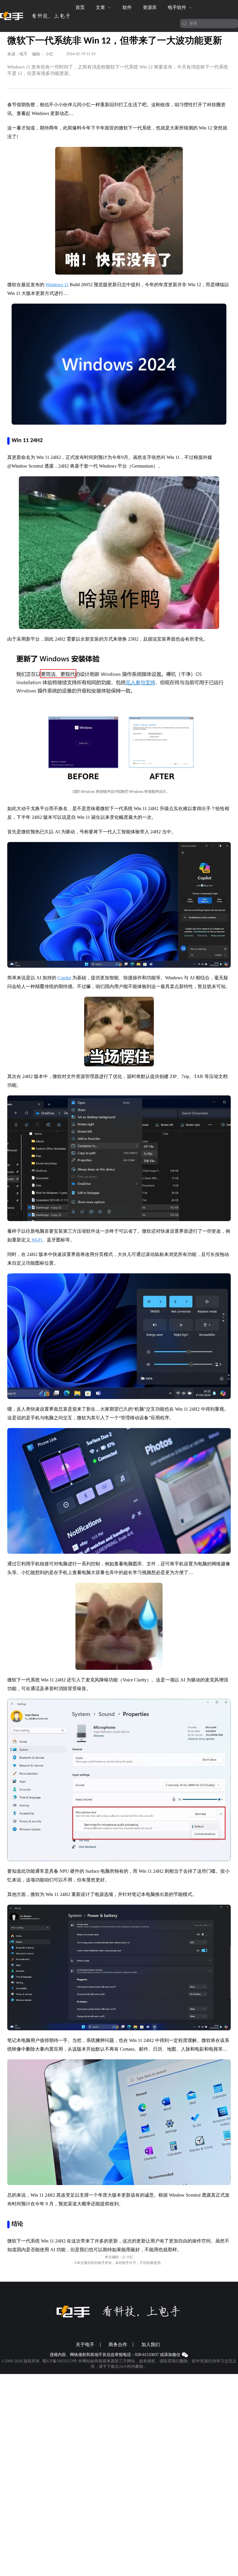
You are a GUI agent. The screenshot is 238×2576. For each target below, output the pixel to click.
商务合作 (118, 2345)
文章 (101, 7)
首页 (80, 7)
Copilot (64, 978)
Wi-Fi (36, 1240)
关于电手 (85, 2345)
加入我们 (151, 2345)
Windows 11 (57, 285)
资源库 (150, 7)
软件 (127, 7)
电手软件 (178, 7)
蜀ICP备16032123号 (59, 2361)
